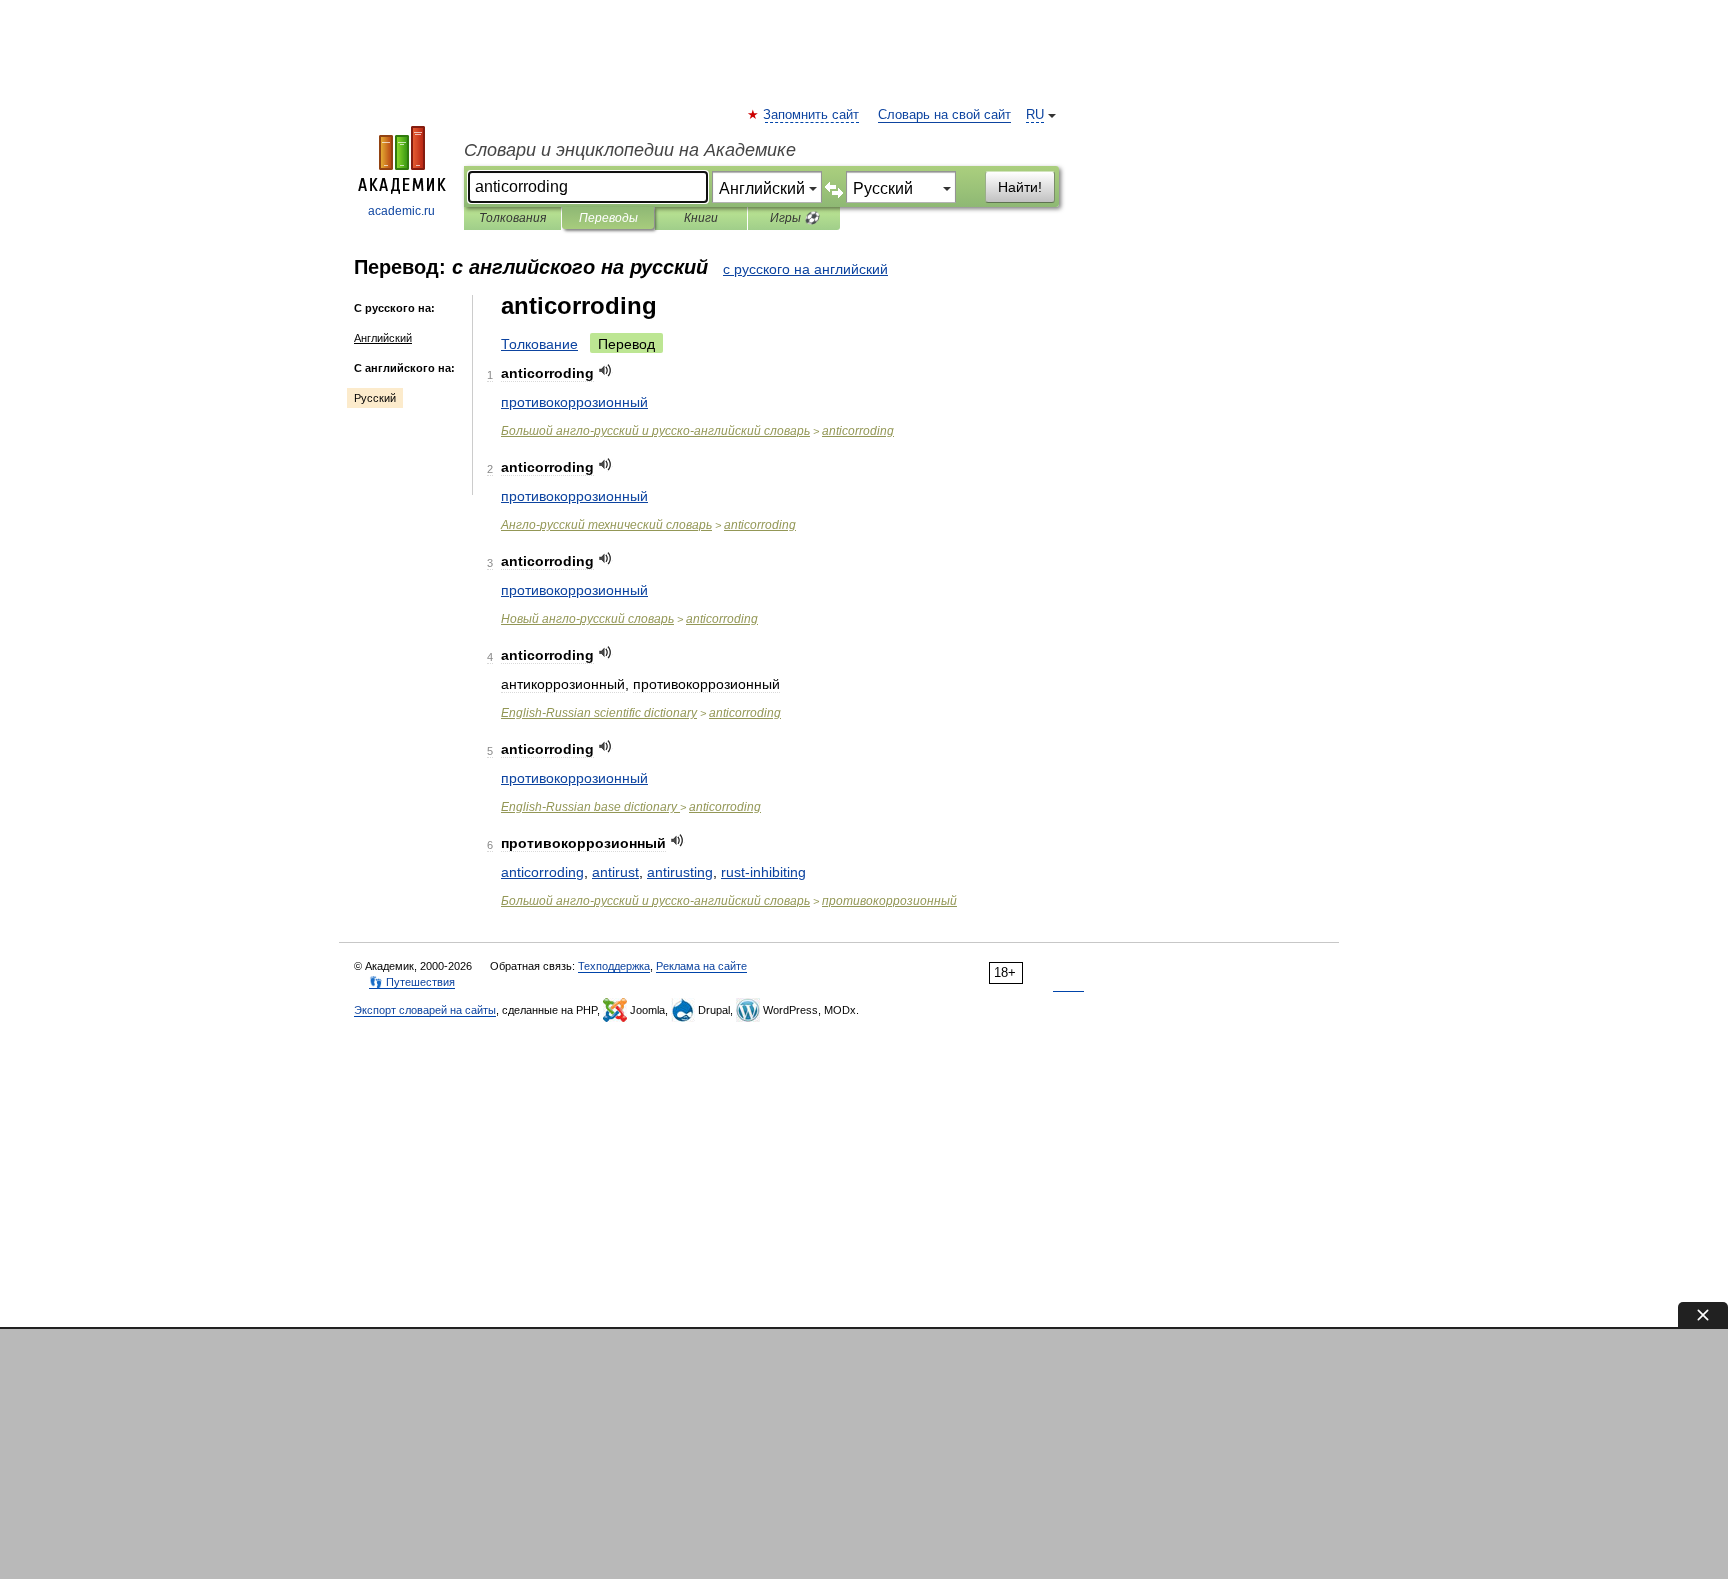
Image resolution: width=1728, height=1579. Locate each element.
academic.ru (401, 211)
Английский (383, 338)
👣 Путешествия (412, 982)
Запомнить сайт (812, 115)
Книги (701, 218)
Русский (375, 398)
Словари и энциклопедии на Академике (630, 150)
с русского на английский (805, 269)
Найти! (1020, 187)
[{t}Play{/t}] (605, 370)
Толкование (539, 344)
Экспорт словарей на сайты (425, 1010)
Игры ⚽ (794, 218)
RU (1035, 115)
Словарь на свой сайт (944, 115)
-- (655, 431)
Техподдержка (614, 966)
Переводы (608, 218)
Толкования (512, 218)
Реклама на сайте (701, 966)
